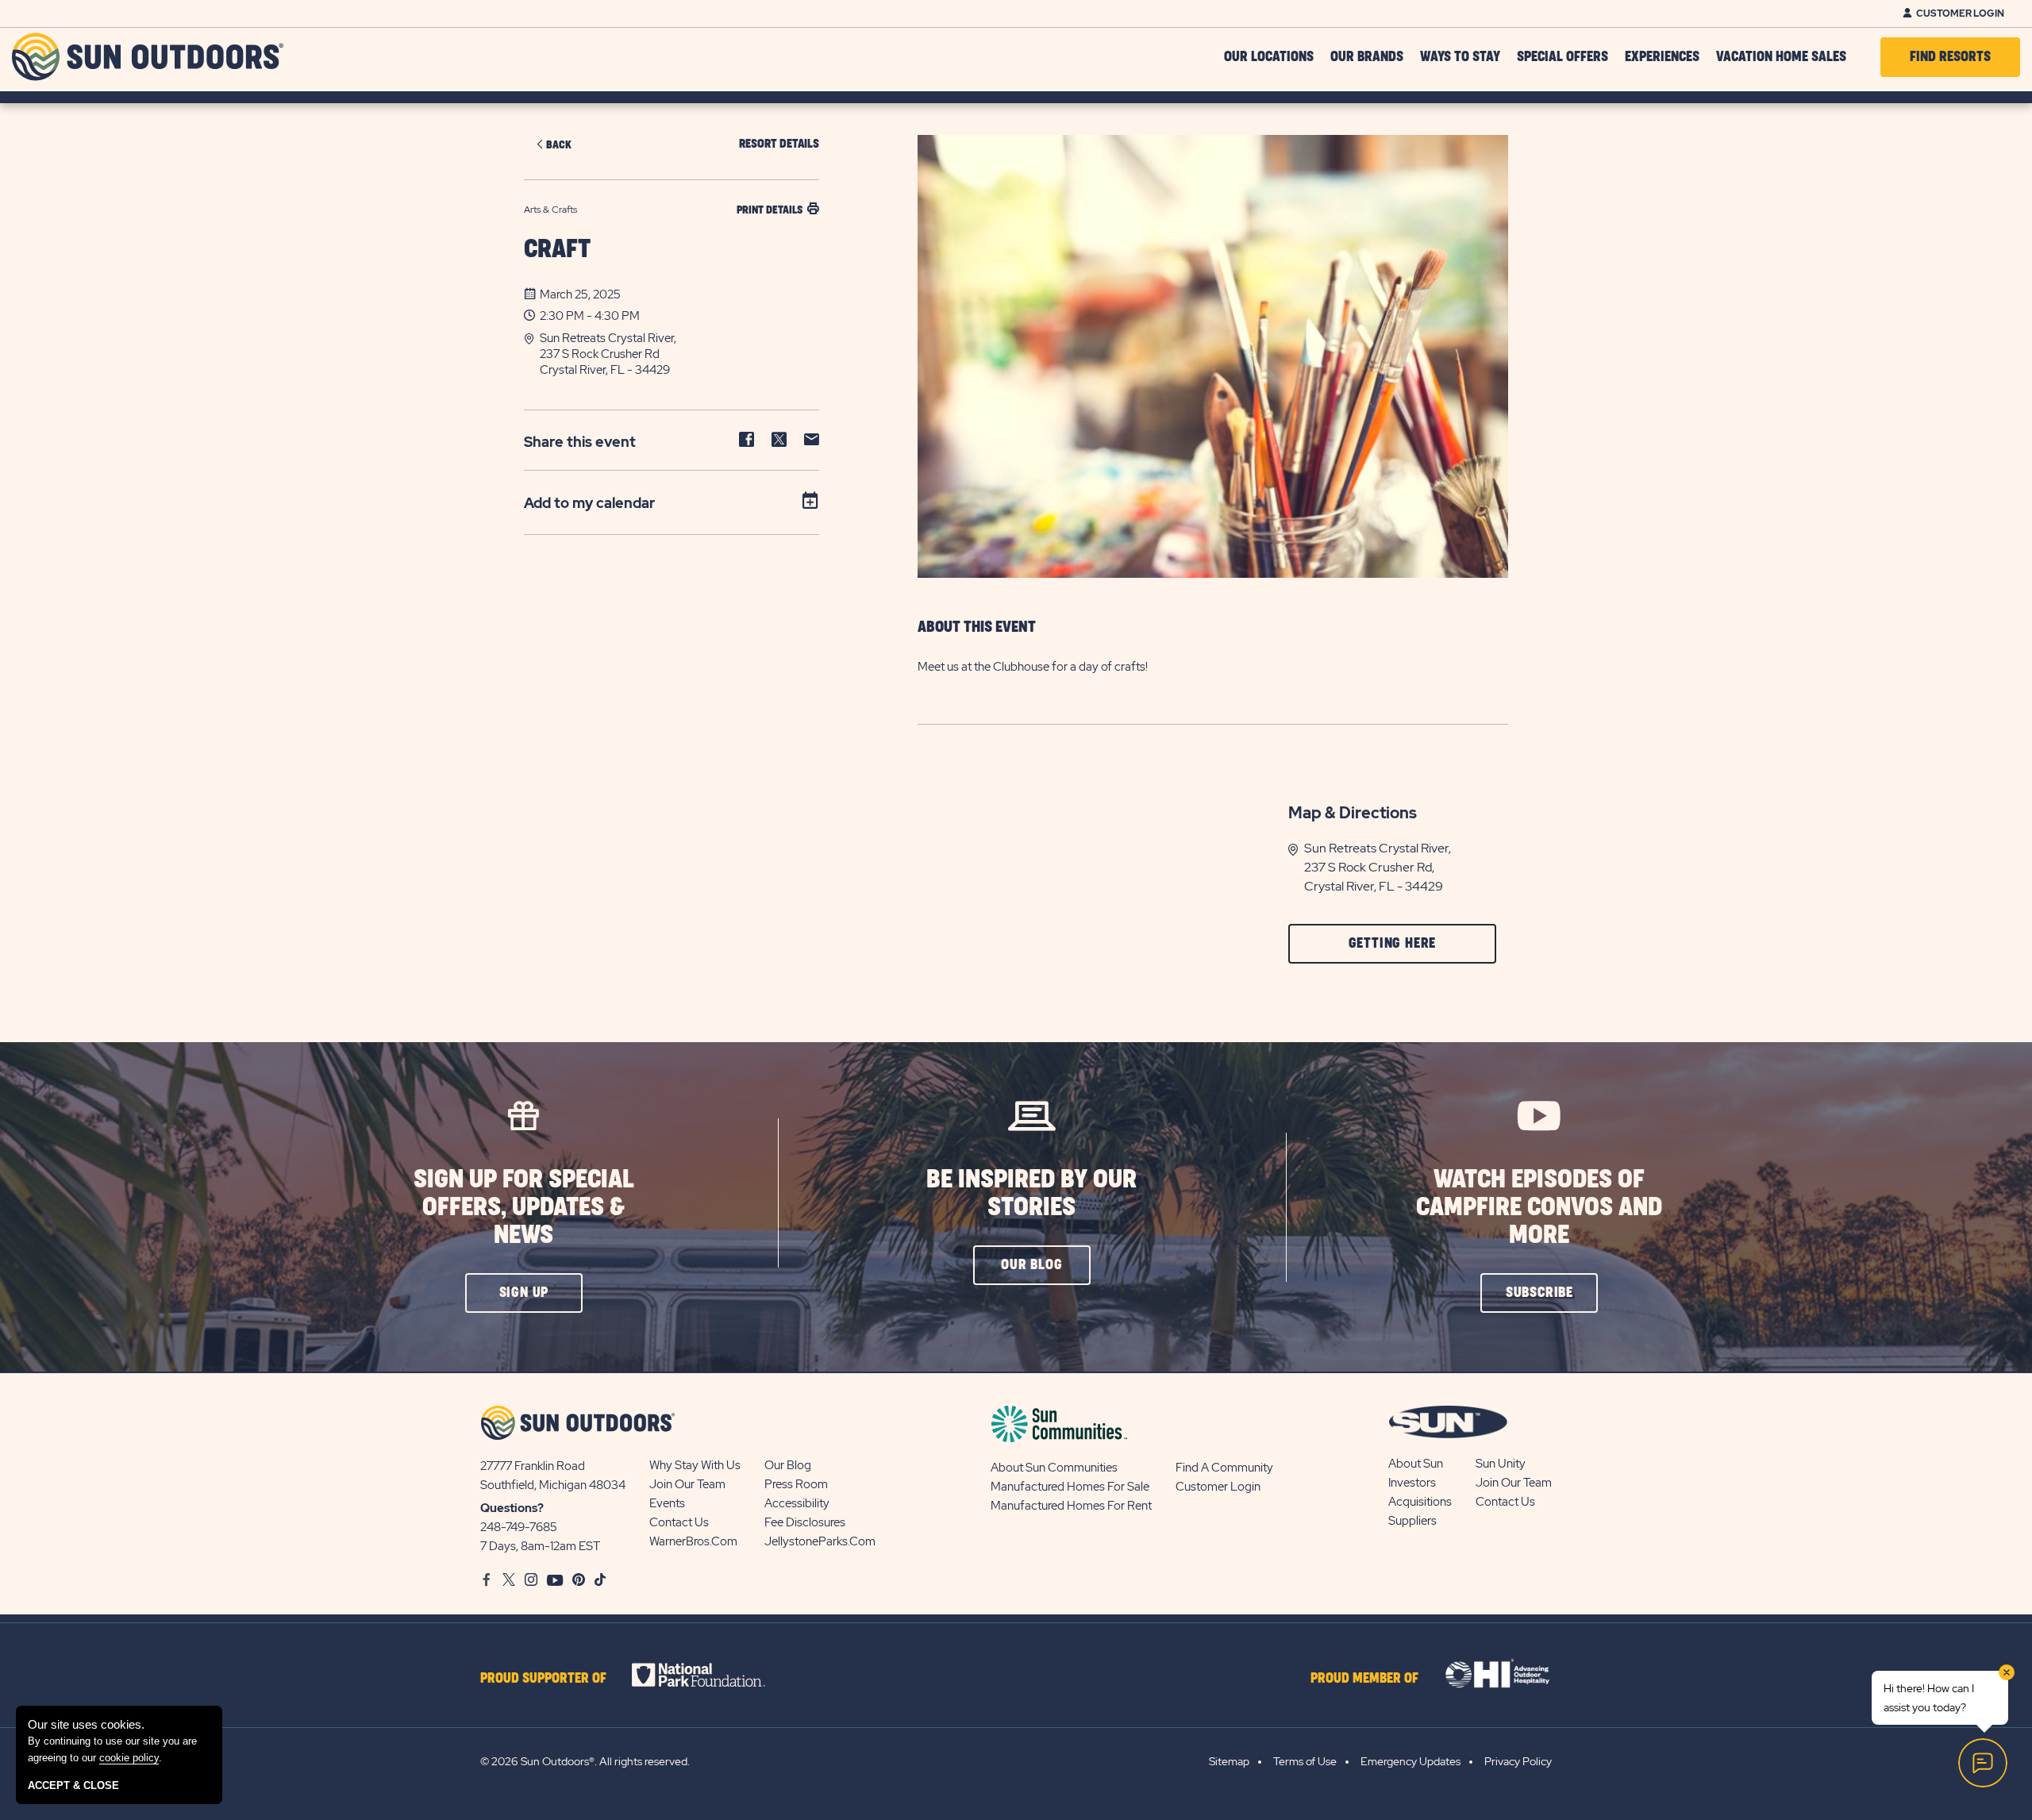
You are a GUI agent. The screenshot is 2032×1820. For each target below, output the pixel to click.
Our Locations (1269, 57)
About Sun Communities (1054, 1468)
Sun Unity (1501, 1464)
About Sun (1416, 1464)
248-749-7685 (519, 1527)
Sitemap (1229, 1761)
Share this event (580, 442)
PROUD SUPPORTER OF (543, 1679)
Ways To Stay (1460, 57)
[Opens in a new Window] (712, 1675)
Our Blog (788, 1465)
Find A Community (1224, 1468)
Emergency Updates (1410, 1761)
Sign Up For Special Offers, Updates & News (524, 1208)
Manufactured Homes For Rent (1071, 1506)
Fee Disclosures (805, 1522)
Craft (557, 250)
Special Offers (1562, 57)
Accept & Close (73, 1785)
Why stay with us (695, 1465)
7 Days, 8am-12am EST (540, 1546)
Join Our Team (687, 1484)
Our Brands (1367, 57)
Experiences (1662, 57)
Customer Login (1960, 13)
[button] (679, 354)
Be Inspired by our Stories (1031, 1194)
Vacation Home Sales (1781, 57)
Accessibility (797, 1503)
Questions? (512, 1508)
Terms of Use (1305, 1761)
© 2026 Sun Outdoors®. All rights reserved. (585, 1761)
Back (559, 145)
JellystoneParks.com (820, 1541)
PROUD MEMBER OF (1364, 1679)
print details (770, 210)
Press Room (796, 1484)
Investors (1412, 1483)
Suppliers (1412, 1521)
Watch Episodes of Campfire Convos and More (1539, 1208)
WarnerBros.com (693, 1541)
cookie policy (129, 1758)
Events (667, 1503)
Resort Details (779, 144)
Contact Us (679, 1522)
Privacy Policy (1518, 1761)
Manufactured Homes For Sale (1070, 1487)
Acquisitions (1420, 1502)
